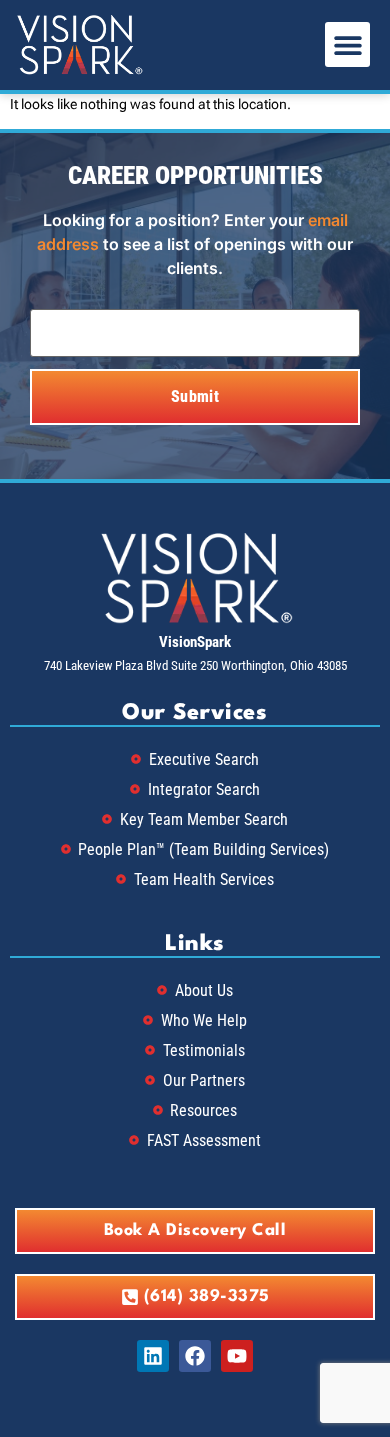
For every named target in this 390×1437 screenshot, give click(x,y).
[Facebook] (195, 1356)
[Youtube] (237, 1356)
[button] (347, 44)
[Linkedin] (153, 1356)
